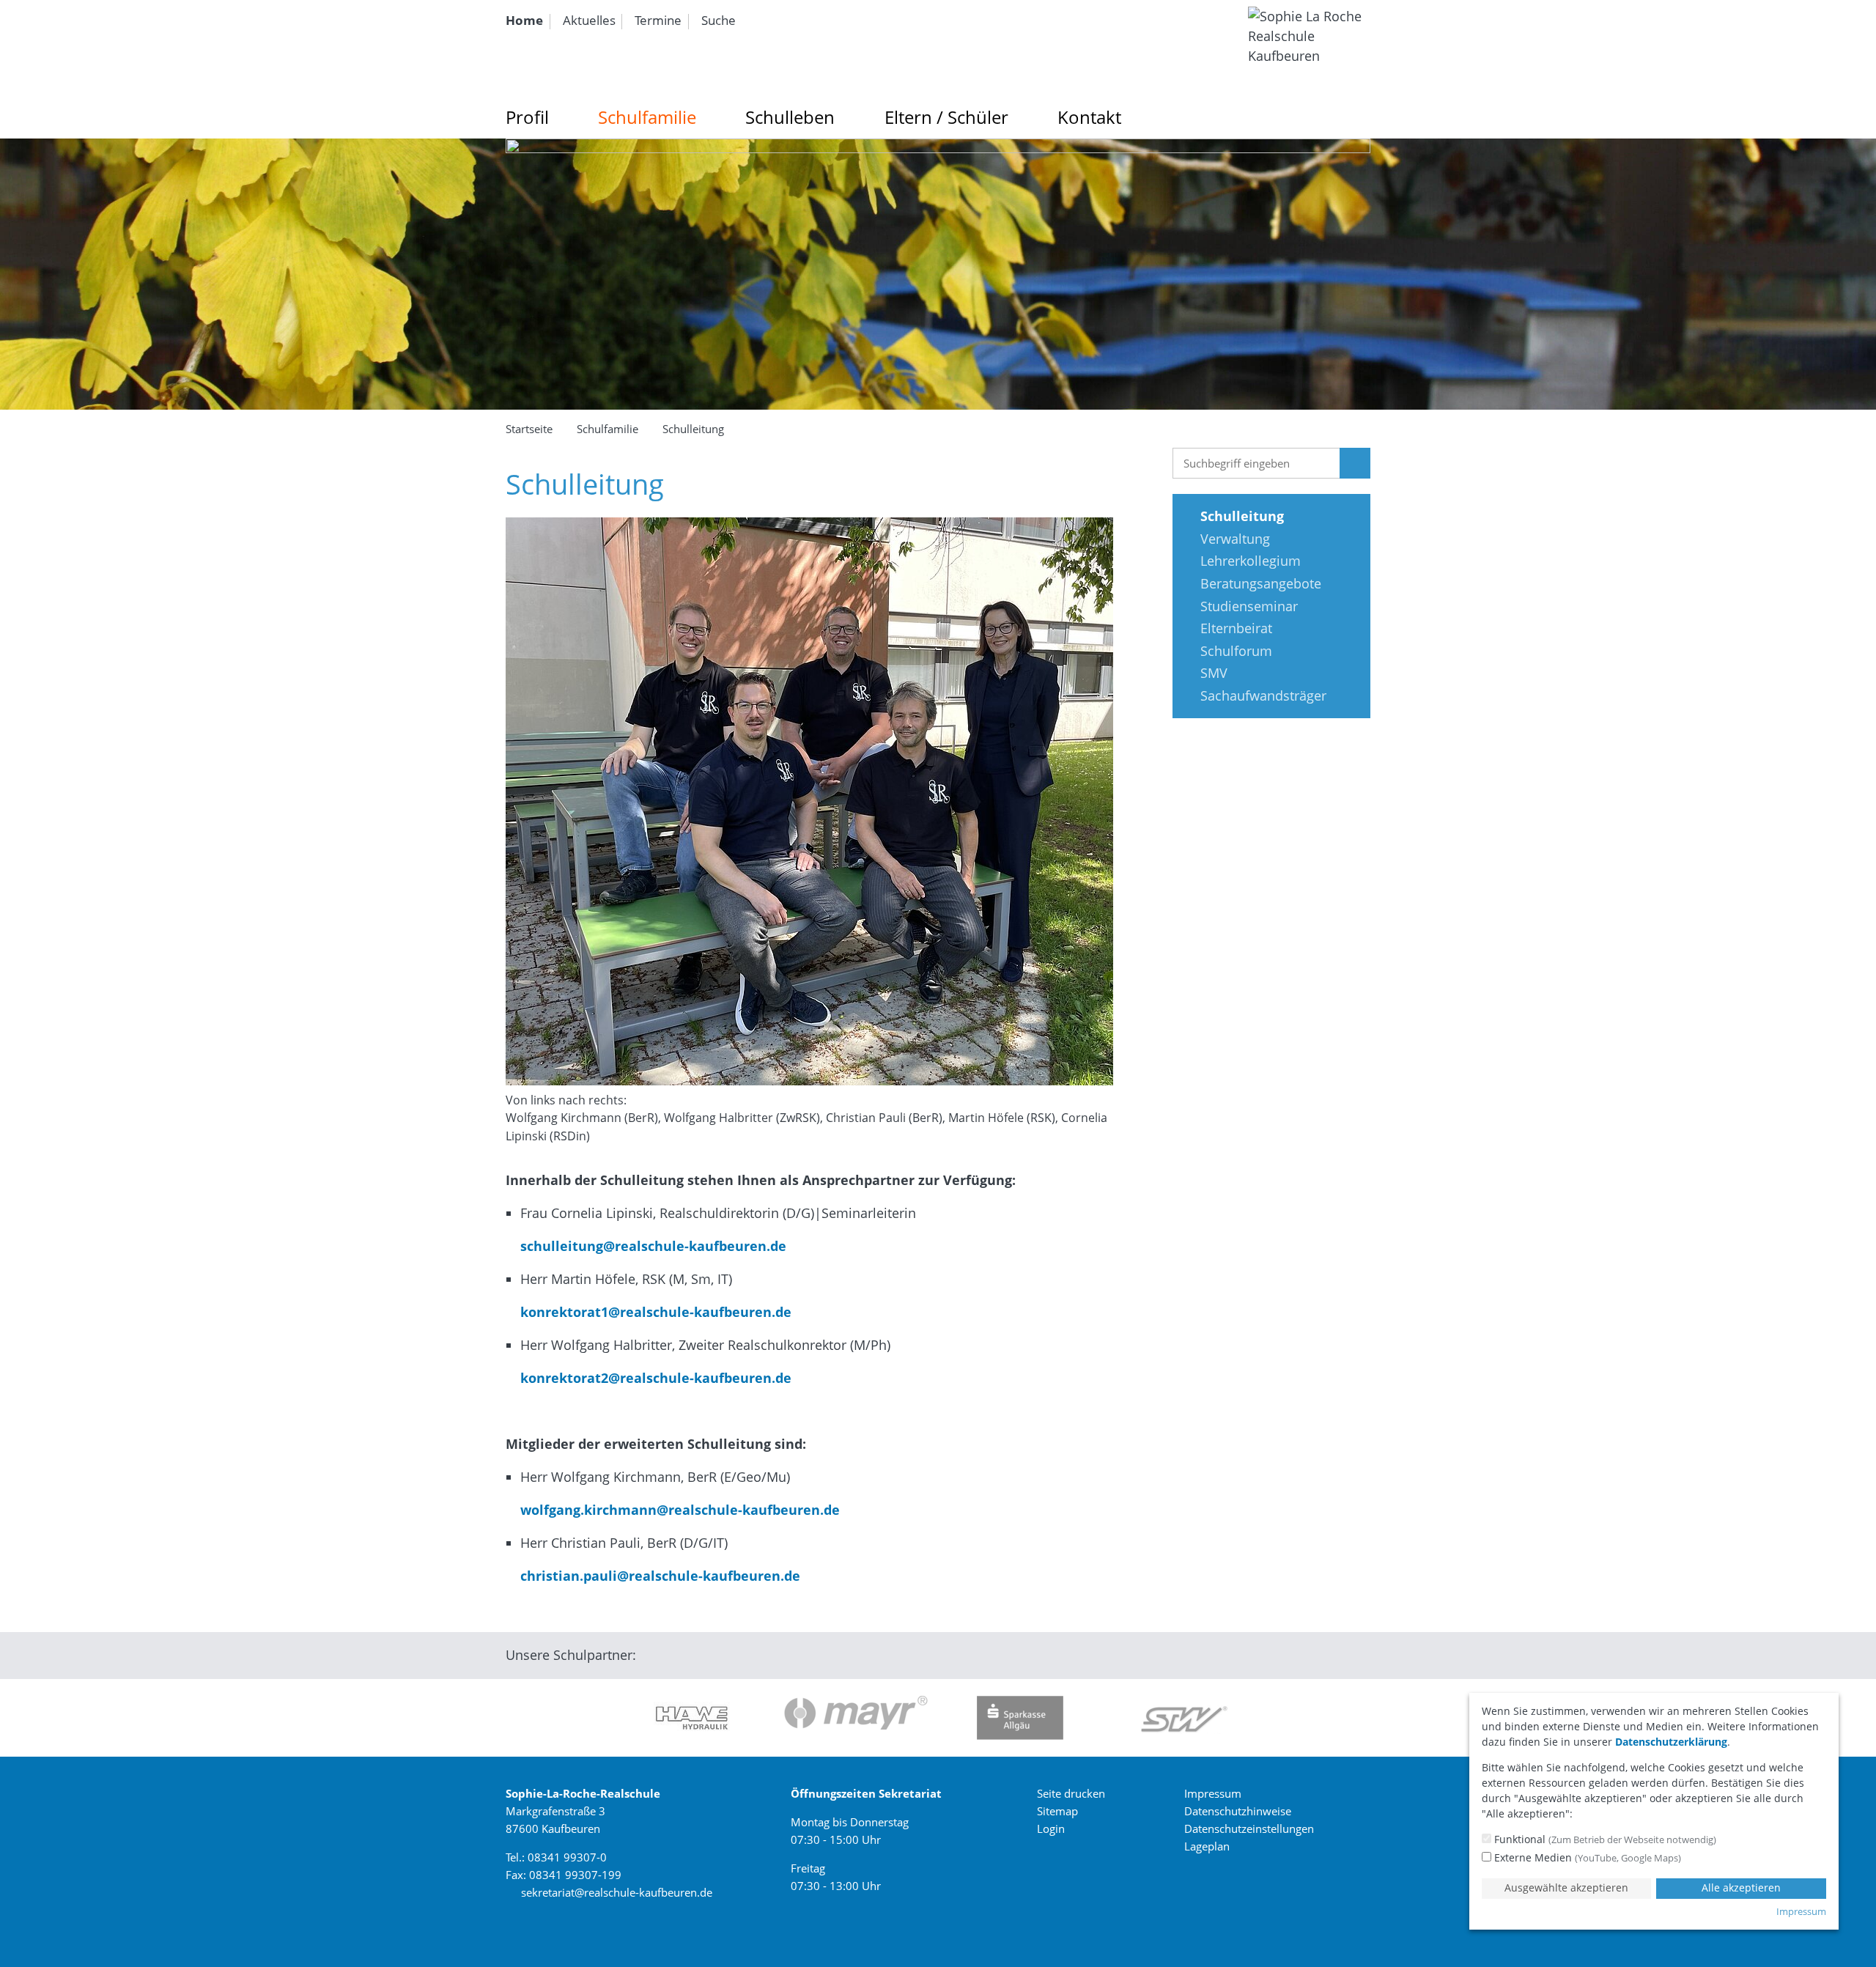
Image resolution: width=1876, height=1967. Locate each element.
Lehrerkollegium (1251, 561)
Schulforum (1236, 651)
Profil (527, 117)
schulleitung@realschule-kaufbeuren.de (646, 1246)
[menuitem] (528, 21)
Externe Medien (1586, 1857)
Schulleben (790, 117)
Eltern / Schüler (946, 117)
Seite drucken (1071, 1793)
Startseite (529, 429)
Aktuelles (589, 20)
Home (524, 20)
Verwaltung (1235, 539)
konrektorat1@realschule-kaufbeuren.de (649, 1312)
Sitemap (1057, 1811)
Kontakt (1089, 117)
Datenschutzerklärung (1671, 1742)
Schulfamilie (647, 117)
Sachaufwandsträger (1263, 695)
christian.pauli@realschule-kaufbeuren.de (653, 1576)
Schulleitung (693, 429)
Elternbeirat (1236, 628)
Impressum (1213, 1793)
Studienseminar (1249, 606)
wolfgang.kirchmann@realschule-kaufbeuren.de (673, 1510)
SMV (1214, 673)
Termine (658, 20)
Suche (719, 20)
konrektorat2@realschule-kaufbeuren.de (649, 1378)
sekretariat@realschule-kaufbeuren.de (617, 1892)
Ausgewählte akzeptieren (1566, 1887)
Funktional (1604, 1839)
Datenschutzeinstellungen (1249, 1828)
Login (1051, 1828)
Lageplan (1207, 1846)
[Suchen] (1355, 463)
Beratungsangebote (1261, 583)
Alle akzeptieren (1741, 1887)
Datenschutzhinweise (1238, 1811)
